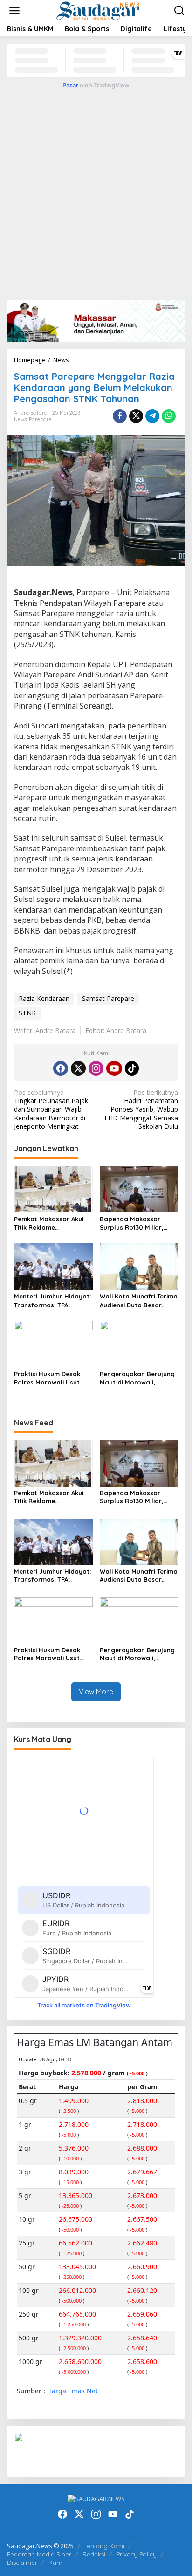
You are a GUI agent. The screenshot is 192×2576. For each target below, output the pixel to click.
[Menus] (14, 11)
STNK (27, 1013)
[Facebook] (61, 1068)
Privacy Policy (137, 2554)
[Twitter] (78, 1068)
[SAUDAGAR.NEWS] (98, 10)
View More (96, 1692)
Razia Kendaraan (44, 998)
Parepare (40, 419)
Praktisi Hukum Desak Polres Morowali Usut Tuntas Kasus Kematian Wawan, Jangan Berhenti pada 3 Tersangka (53, 1378)
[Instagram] (96, 1068)
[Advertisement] (96, 193)
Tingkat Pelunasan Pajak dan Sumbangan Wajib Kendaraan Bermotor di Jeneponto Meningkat (51, 1109)
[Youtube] (114, 1068)
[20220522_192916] (96, 2451)
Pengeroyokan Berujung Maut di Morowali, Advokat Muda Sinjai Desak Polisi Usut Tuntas (137, 1378)
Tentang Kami (104, 2546)
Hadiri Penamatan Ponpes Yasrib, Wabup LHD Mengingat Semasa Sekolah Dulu (141, 1109)
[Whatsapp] (169, 416)
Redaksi (94, 2554)
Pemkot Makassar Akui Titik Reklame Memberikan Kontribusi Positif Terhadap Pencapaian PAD (49, 1223)
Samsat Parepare (108, 998)
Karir (55, 2563)
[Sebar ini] (120, 416)
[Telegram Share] (152, 416)
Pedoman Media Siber (39, 2554)
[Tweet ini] (136, 416)
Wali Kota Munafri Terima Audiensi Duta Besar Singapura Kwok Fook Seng (139, 1301)
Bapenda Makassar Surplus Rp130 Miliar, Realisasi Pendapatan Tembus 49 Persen (134, 1223)
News (20, 419)
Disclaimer (22, 2563)
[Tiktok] (132, 1068)
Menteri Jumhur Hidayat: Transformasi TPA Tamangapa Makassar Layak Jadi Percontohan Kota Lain (52, 1301)
